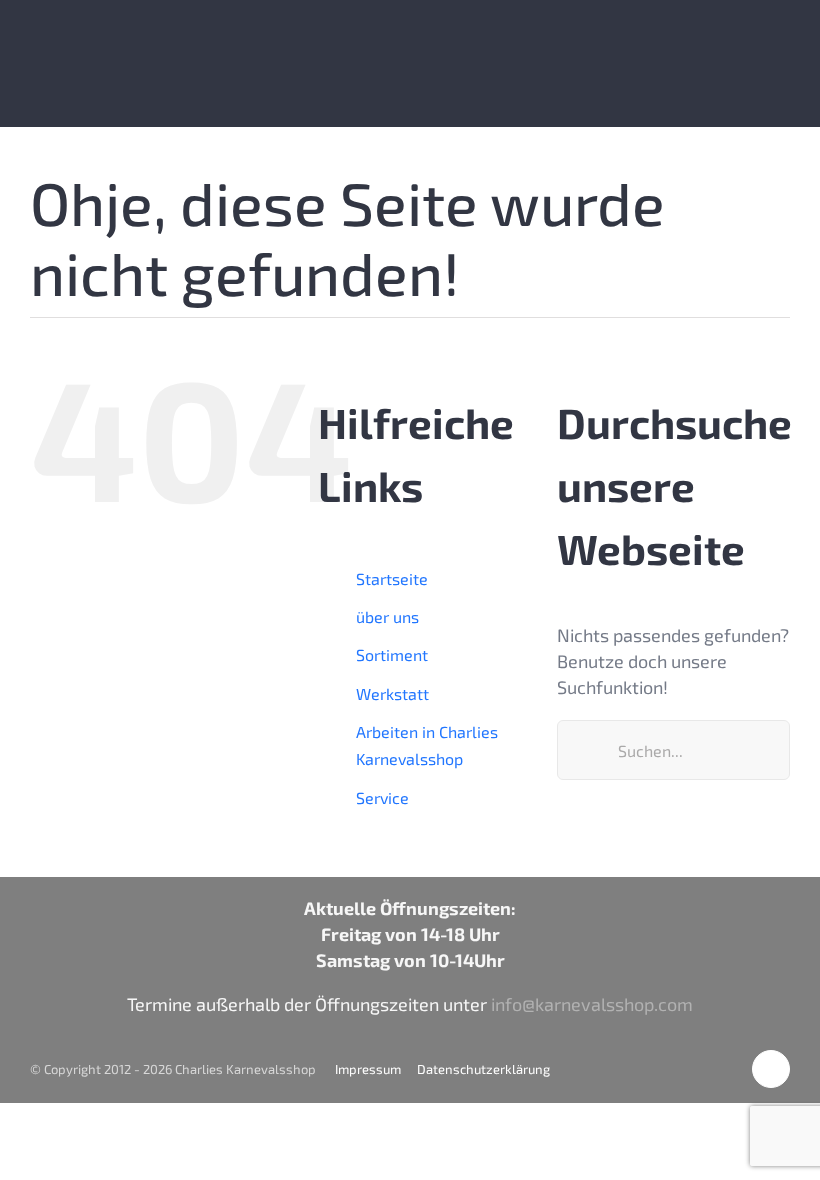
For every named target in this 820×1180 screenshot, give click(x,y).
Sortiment (392, 654)
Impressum (368, 1069)
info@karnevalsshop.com (592, 1004)
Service (382, 797)
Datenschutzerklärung (483, 1069)
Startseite (392, 578)
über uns (387, 616)
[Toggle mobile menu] (782, 45)
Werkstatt (392, 693)
